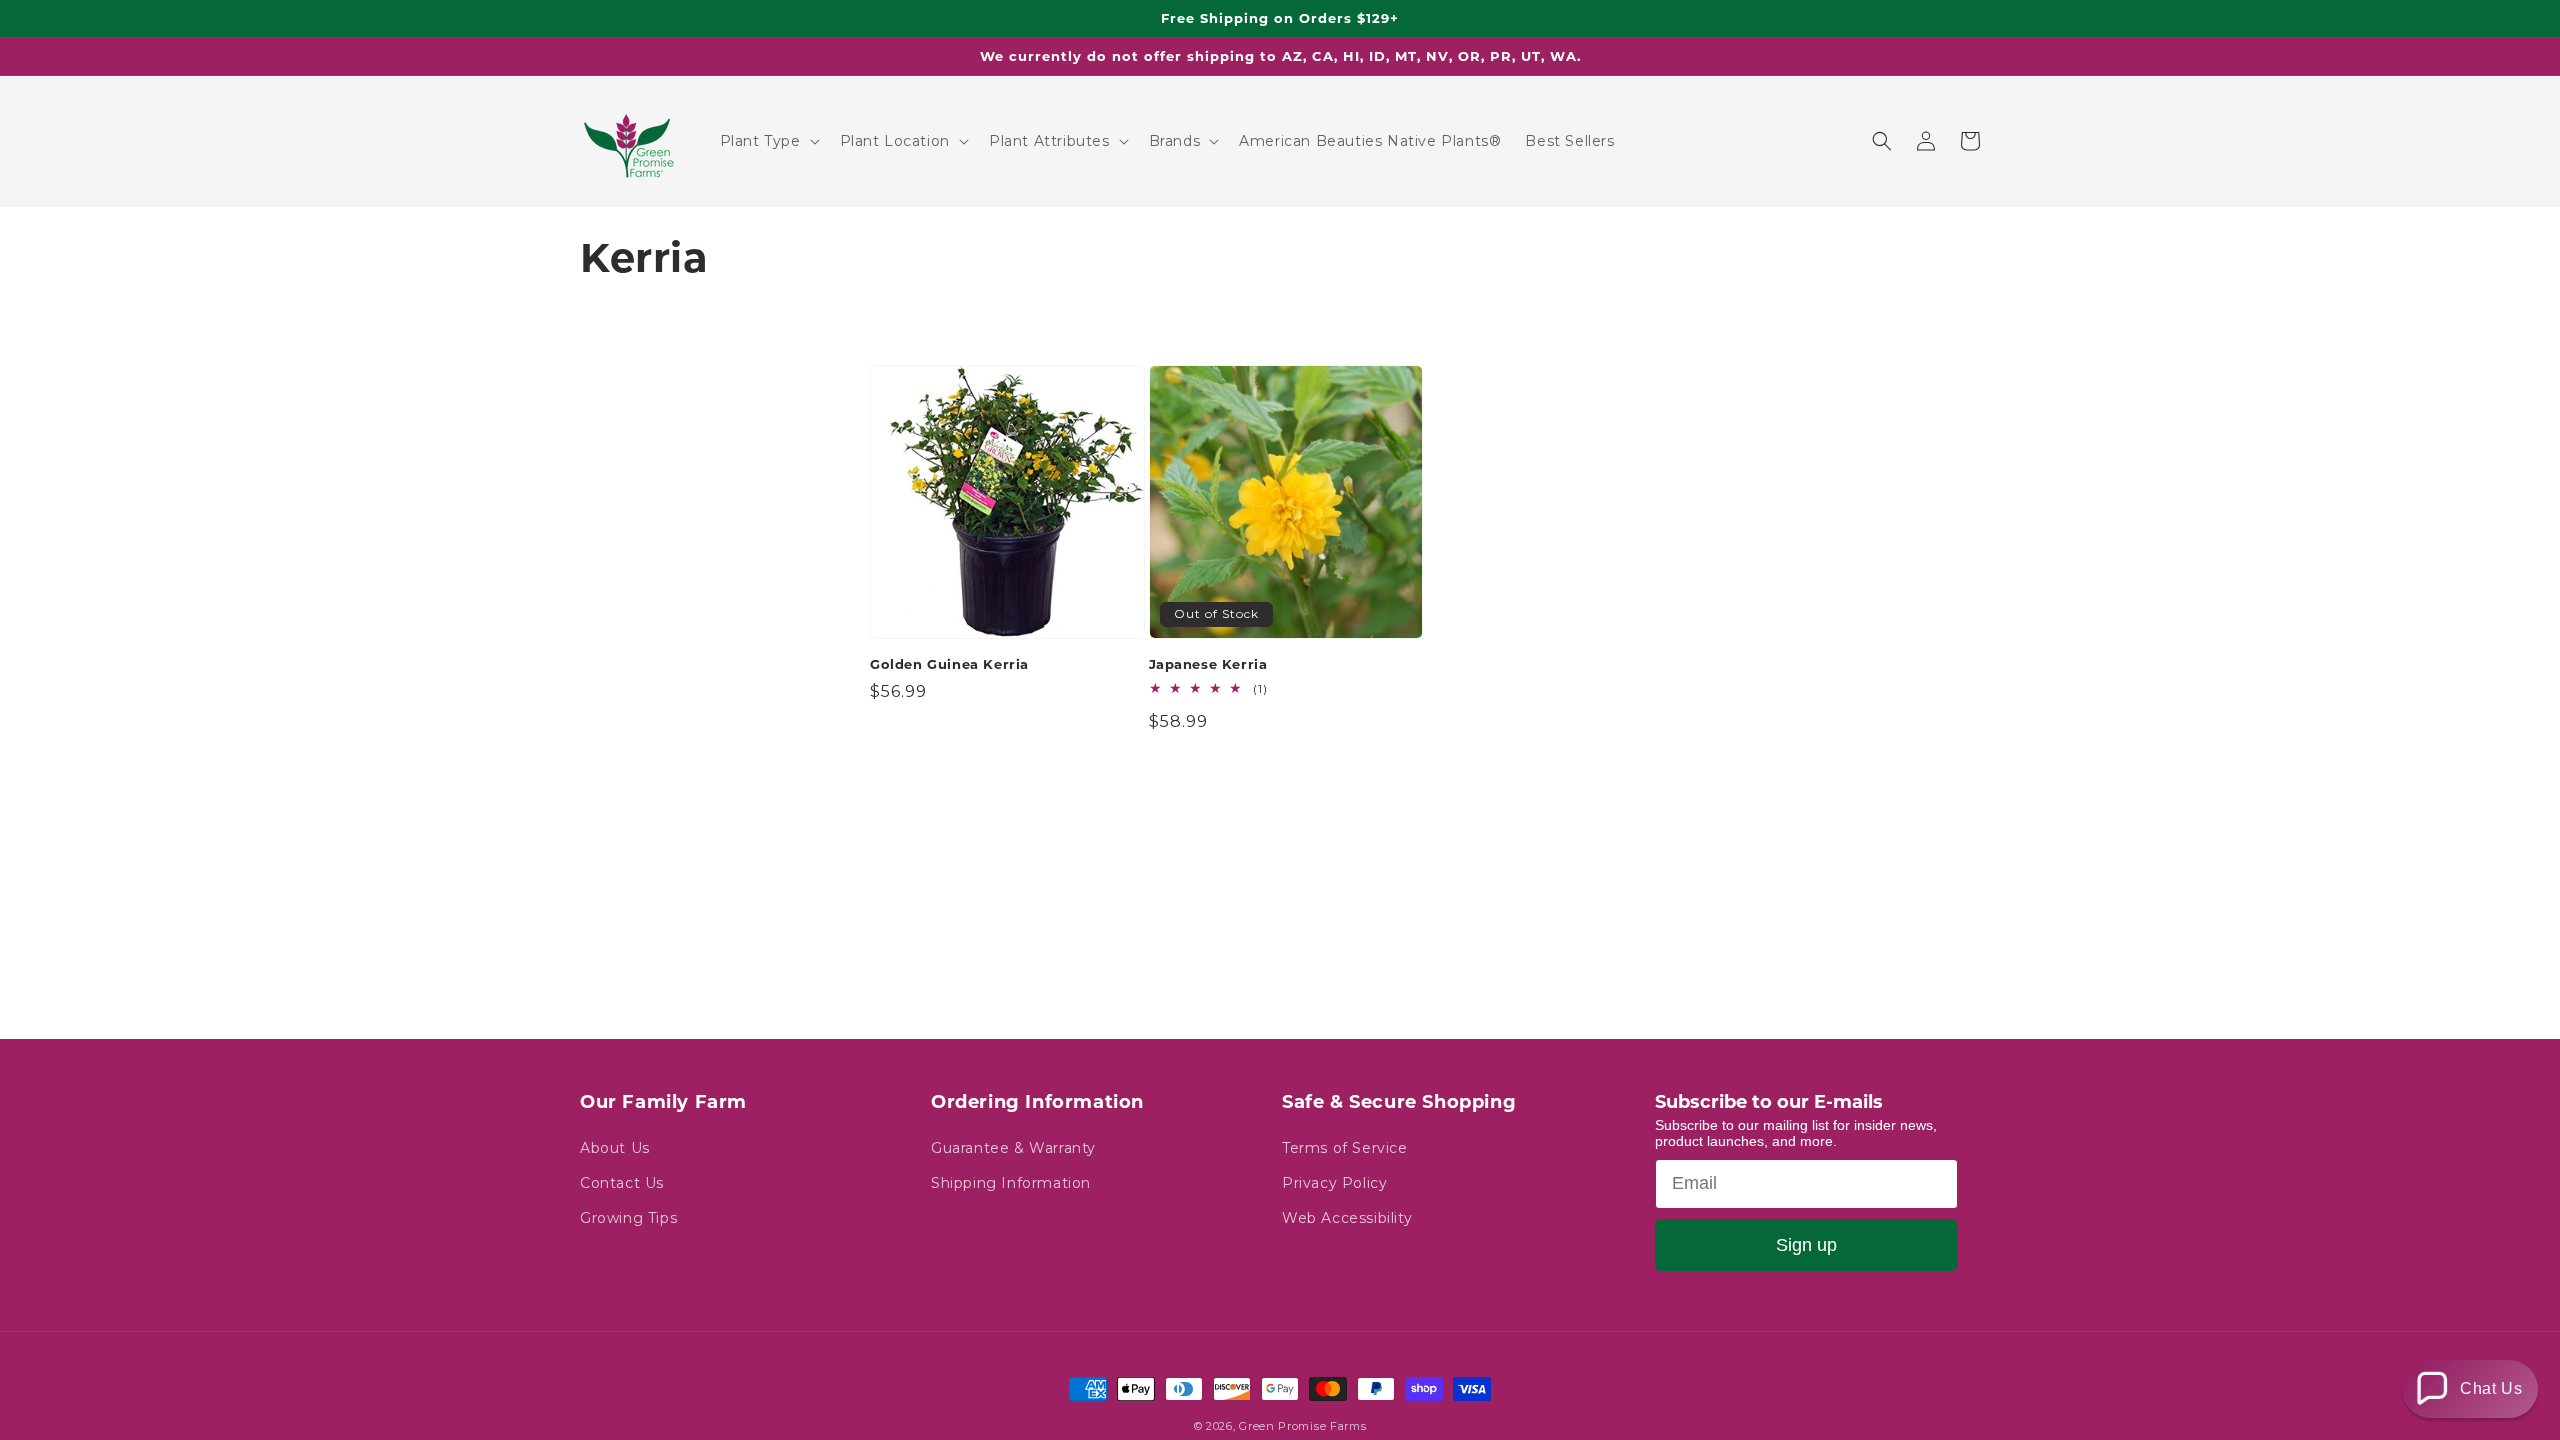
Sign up (1806, 1245)
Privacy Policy (1334, 1183)
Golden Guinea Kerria (949, 664)
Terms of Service (1345, 1148)
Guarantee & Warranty (1013, 1148)
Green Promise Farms (1302, 1426)
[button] (768, 141)
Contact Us (622, 1183)
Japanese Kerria (1208, 664)
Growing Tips (628, 1218)
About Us (615, 1148)
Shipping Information (1011, 1183)
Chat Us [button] (2491, 1388)
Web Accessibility (1347, 1218)
